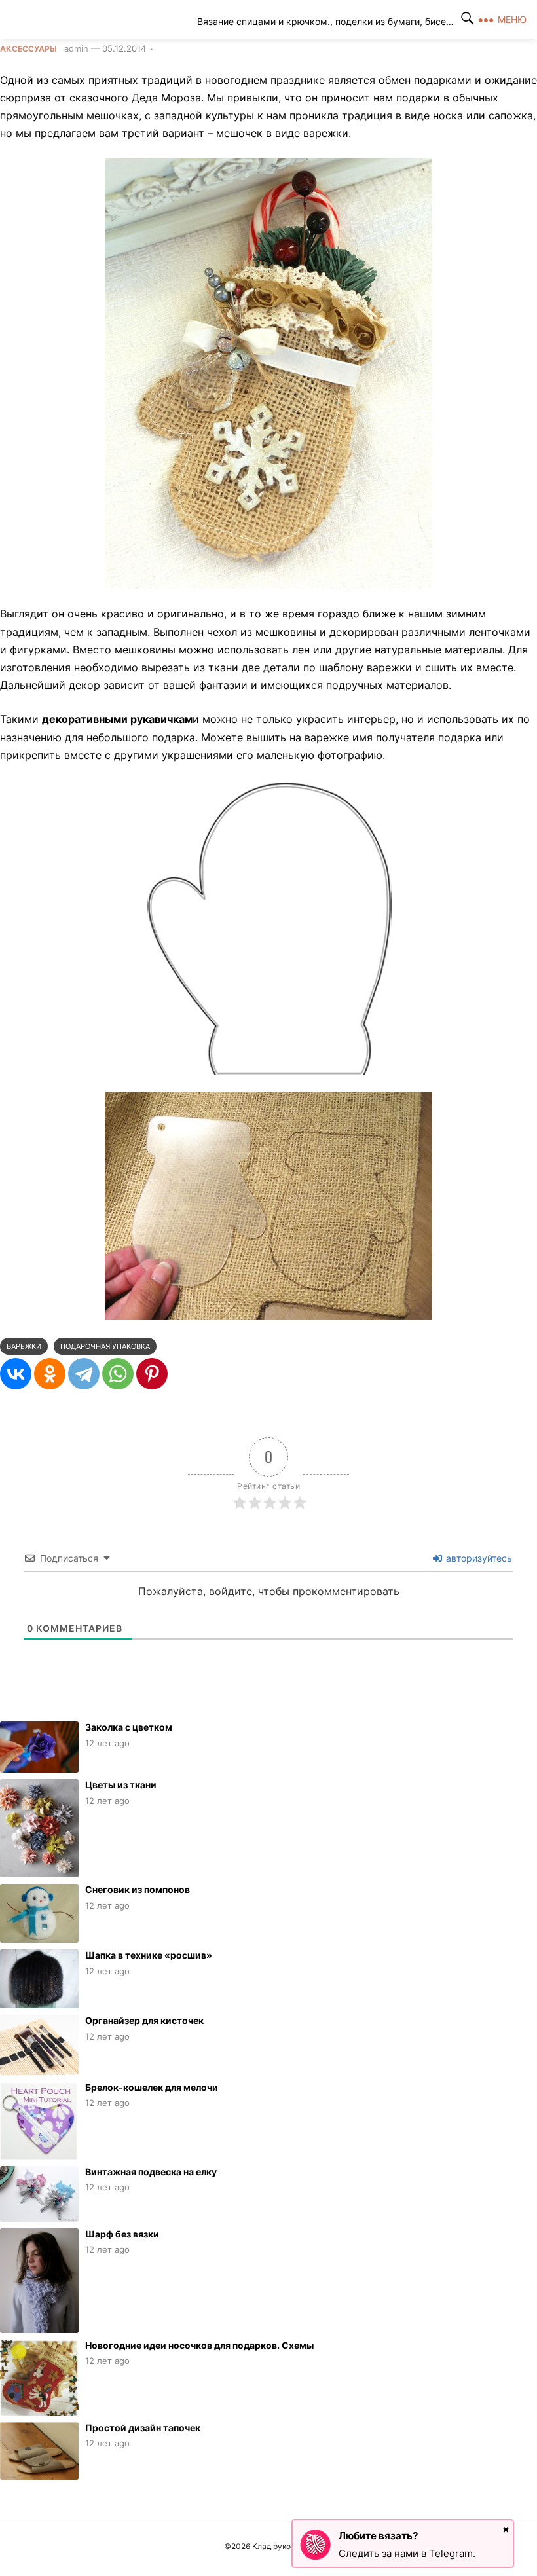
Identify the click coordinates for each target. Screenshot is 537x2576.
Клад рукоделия (109, 20)
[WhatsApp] (118, 1374)
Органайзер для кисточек (144, 2020)
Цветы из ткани (121, 1785)
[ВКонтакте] (16, 1374)
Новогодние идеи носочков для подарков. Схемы (199, 2345)
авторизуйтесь (478, 1558)
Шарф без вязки (122, 2234)
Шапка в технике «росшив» (149, 1955)
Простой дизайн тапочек (143, 2428)
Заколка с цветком (129, 1727)
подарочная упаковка (105, 1346)
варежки (24, 1346)
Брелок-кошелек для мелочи (152, 2087)
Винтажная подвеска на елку (151, 2172)
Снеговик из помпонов (138, 1889)
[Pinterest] (152, 1374)
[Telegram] (84, 1374)
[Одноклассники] (50, 1374)
